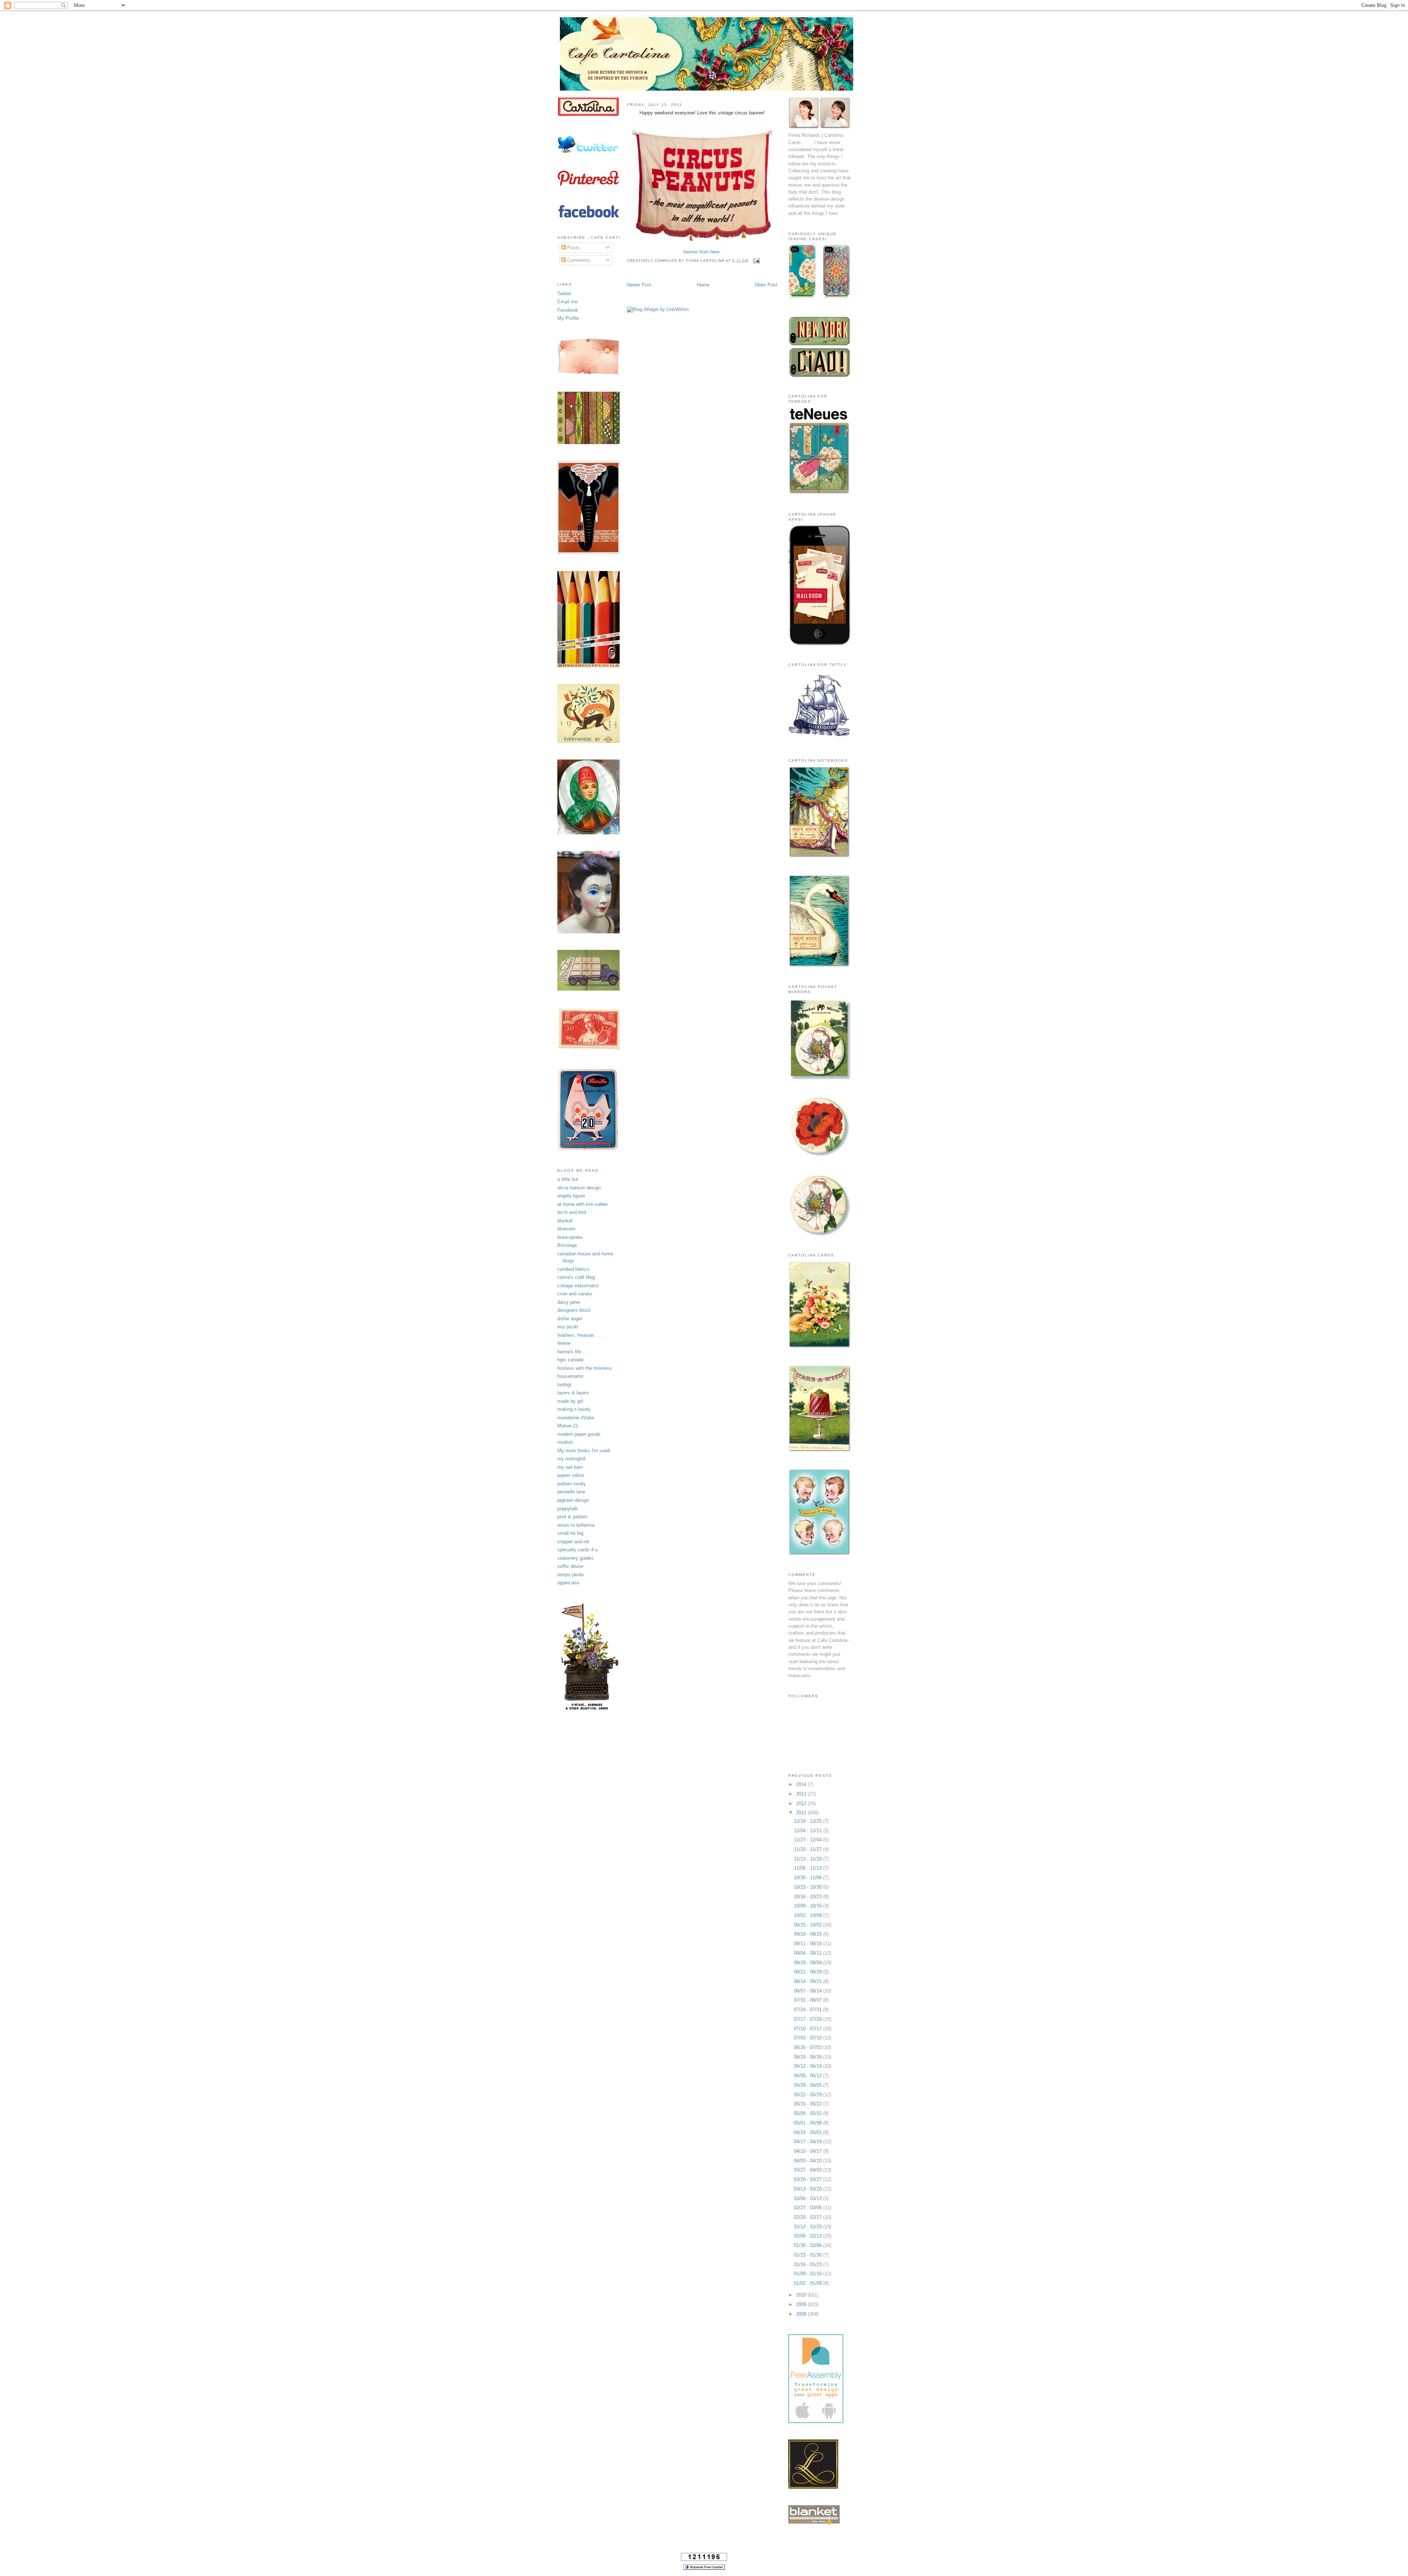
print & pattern (572, 1517)
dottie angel (570, 1319)
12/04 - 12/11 (808, 1831)
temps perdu (571, 1575)
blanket (565, 1221)
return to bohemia (576, 1525)
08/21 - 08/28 (808, 1972)
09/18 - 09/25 (808, 1934)
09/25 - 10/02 (808, 1925)
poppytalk (568, 1509)
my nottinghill (571, 1459)
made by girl (570, 1401)
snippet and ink (573, 1542)
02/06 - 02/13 (808, 2236)
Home (703, 285)
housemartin (570, 1376)
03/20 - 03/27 (808, 2179)
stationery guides (575, 1558)
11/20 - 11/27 (808, 1849)
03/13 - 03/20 (808, 2189)
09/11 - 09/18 (808, 1944)
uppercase (568, 1583)
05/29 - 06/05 (808, 2085)
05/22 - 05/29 (808, 2095)
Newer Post (639, 285)
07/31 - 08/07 (808, 2000)
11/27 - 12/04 (808, 1840)
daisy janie (569, 1302)
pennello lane (571, 1492)
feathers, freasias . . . (580, 1335)
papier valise (571, 1475)
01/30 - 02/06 (808, 2245)
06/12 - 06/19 (808, 2066)
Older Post (766, 285)
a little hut (568, 1179)
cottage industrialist (578, 1286)
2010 (802, 2295)
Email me (567, 302)
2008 (802, 2314)
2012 (802, 1803)
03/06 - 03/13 (808, 2198)
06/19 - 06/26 (808, 2057)
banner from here (701, 252)
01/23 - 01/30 (808, 2255)
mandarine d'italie (576, 1418)
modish (565, 1442)
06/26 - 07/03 (808, 2047)
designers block (574, 1310)
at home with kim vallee (582, 1204)
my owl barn (570, 1467)
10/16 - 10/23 (808, 1897)
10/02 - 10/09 (808, 1915)
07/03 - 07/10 (808, 2038)
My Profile (568, 318)
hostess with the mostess (585, 1368)
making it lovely (574, 1409)
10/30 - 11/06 (808, 1878)
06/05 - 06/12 (808, 2076)
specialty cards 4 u (577, 1550)
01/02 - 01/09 (808, 2283)
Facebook (568, 310)
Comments (578, 260)
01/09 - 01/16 (808, 2274)
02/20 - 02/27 (808, 2217)
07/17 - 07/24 (808, 2019)
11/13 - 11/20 (808, 1859)
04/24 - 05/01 (808, 2132)
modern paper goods (579, 1434)
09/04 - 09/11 (808, 1953)
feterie (564, 1343)
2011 (802, 1813)
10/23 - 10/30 (808, 1887)
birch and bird (572, 1212)
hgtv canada (570, 1360)
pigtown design (573, 1500)
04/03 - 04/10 (808, 2161)
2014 (802, 1784)
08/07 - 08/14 (808, 1991)
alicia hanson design (579, 1188)
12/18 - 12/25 (808, 1821)
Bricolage (567, 1245)
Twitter (564, 294)
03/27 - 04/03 (808, 2170)
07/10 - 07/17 (808, 2029)
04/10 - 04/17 (808, 2151)
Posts (573, 248)
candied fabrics (573, 1269)
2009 (802, 2304)
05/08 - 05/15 (808, 2113)
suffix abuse (570, 1566)
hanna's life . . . (574, 1352)
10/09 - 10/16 (808, 1906)
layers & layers (573, 1393)
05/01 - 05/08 (808, 2123)
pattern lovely (572, 1484)
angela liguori (571, 1196)
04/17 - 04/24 (808, 2142)
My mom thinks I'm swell (584, 1451)
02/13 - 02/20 (808, 2227)
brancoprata (570, 1237)
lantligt (564, 1385)
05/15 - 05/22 (808, 2104)
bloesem (566, 1229)
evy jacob (568, 1327)
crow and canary (575, 1294)
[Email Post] (756, 261)
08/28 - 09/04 (808, 1963)
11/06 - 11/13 (808, 1868)
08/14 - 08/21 (808, 1981)
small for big (570, 1533)
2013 (802, 1794)
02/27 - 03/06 (808, 2208)
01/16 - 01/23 (808, 2264)
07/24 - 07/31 (808, 2010)
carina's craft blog (576, 1277)
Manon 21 (568, 1426)
